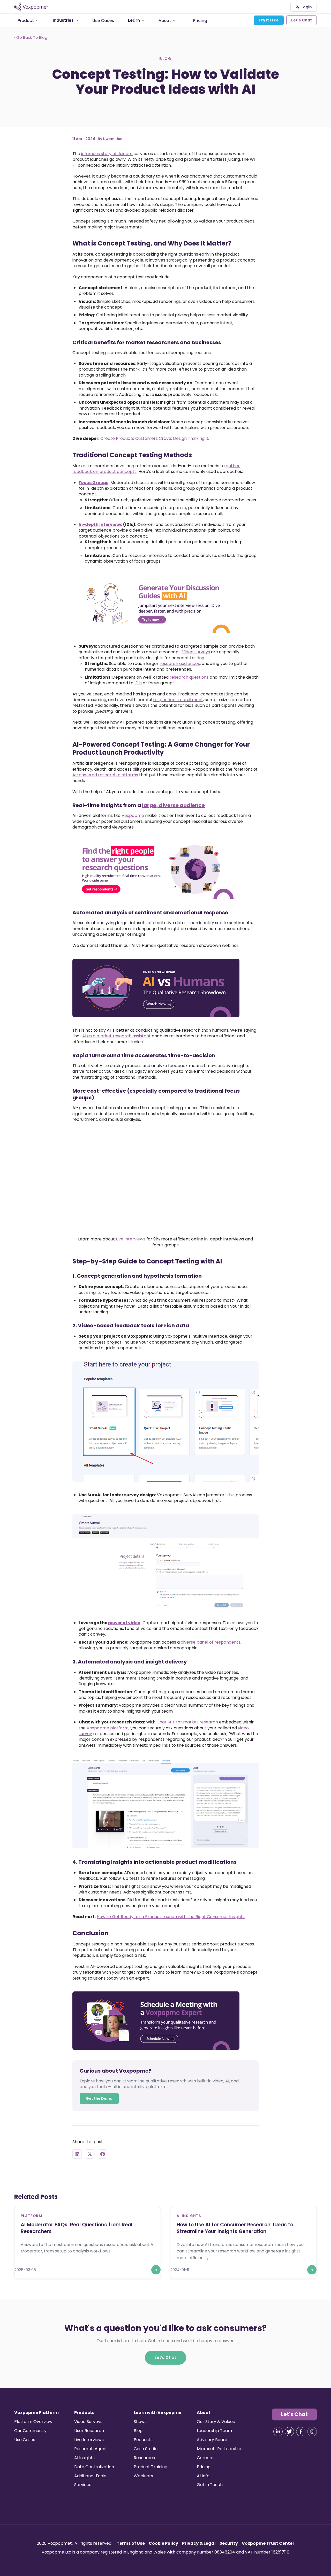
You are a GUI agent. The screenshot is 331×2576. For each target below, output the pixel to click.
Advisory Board (212, 2440)
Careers (205, 2458)
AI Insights (84, 2458)
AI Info (203, 2476)
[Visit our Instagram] (312, 2432)
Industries (63, 20)
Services (83, 2485)
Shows (140, 2422)
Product (26, 20)
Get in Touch (210, 2485)
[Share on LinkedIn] (77, 2154)
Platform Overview (33, 2422)
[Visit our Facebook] (301, 2432)
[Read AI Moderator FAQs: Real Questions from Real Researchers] (156, 2270)
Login (306, 7)
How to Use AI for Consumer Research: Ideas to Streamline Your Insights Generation (235, 2228)
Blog (138, 2431)
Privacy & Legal (199, 2543)
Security (229, 2543)
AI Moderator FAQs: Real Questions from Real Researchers (77, 2228)
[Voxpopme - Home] (31, 7)
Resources (144, 2458)
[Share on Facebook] (103, 2154)
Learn (134, 20)
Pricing (200, 20)
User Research (89, 2431)
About (165, 20)
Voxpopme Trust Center (268, 2543)
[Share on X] (90, 2154)
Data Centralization (94, 2467)
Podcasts (143, 2440)
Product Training (151, 2467)
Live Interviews (131, 1239)
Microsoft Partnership (219, 2449)
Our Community (30, 2431)
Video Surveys (88, 2422)
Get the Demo (99, 2098)
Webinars (143, 2476)
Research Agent (91, 2449)
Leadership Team (214, 2431)
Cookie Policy (163, 2543)
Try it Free (269, 20)
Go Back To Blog (31, 37)
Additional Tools (90, 2476)
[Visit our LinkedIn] (278, 2432)
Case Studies (147, 2449)
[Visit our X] (289, 2432)
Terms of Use (131, 2543)
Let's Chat (302, 20)
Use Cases (103, 20)
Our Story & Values (216, 2422)
